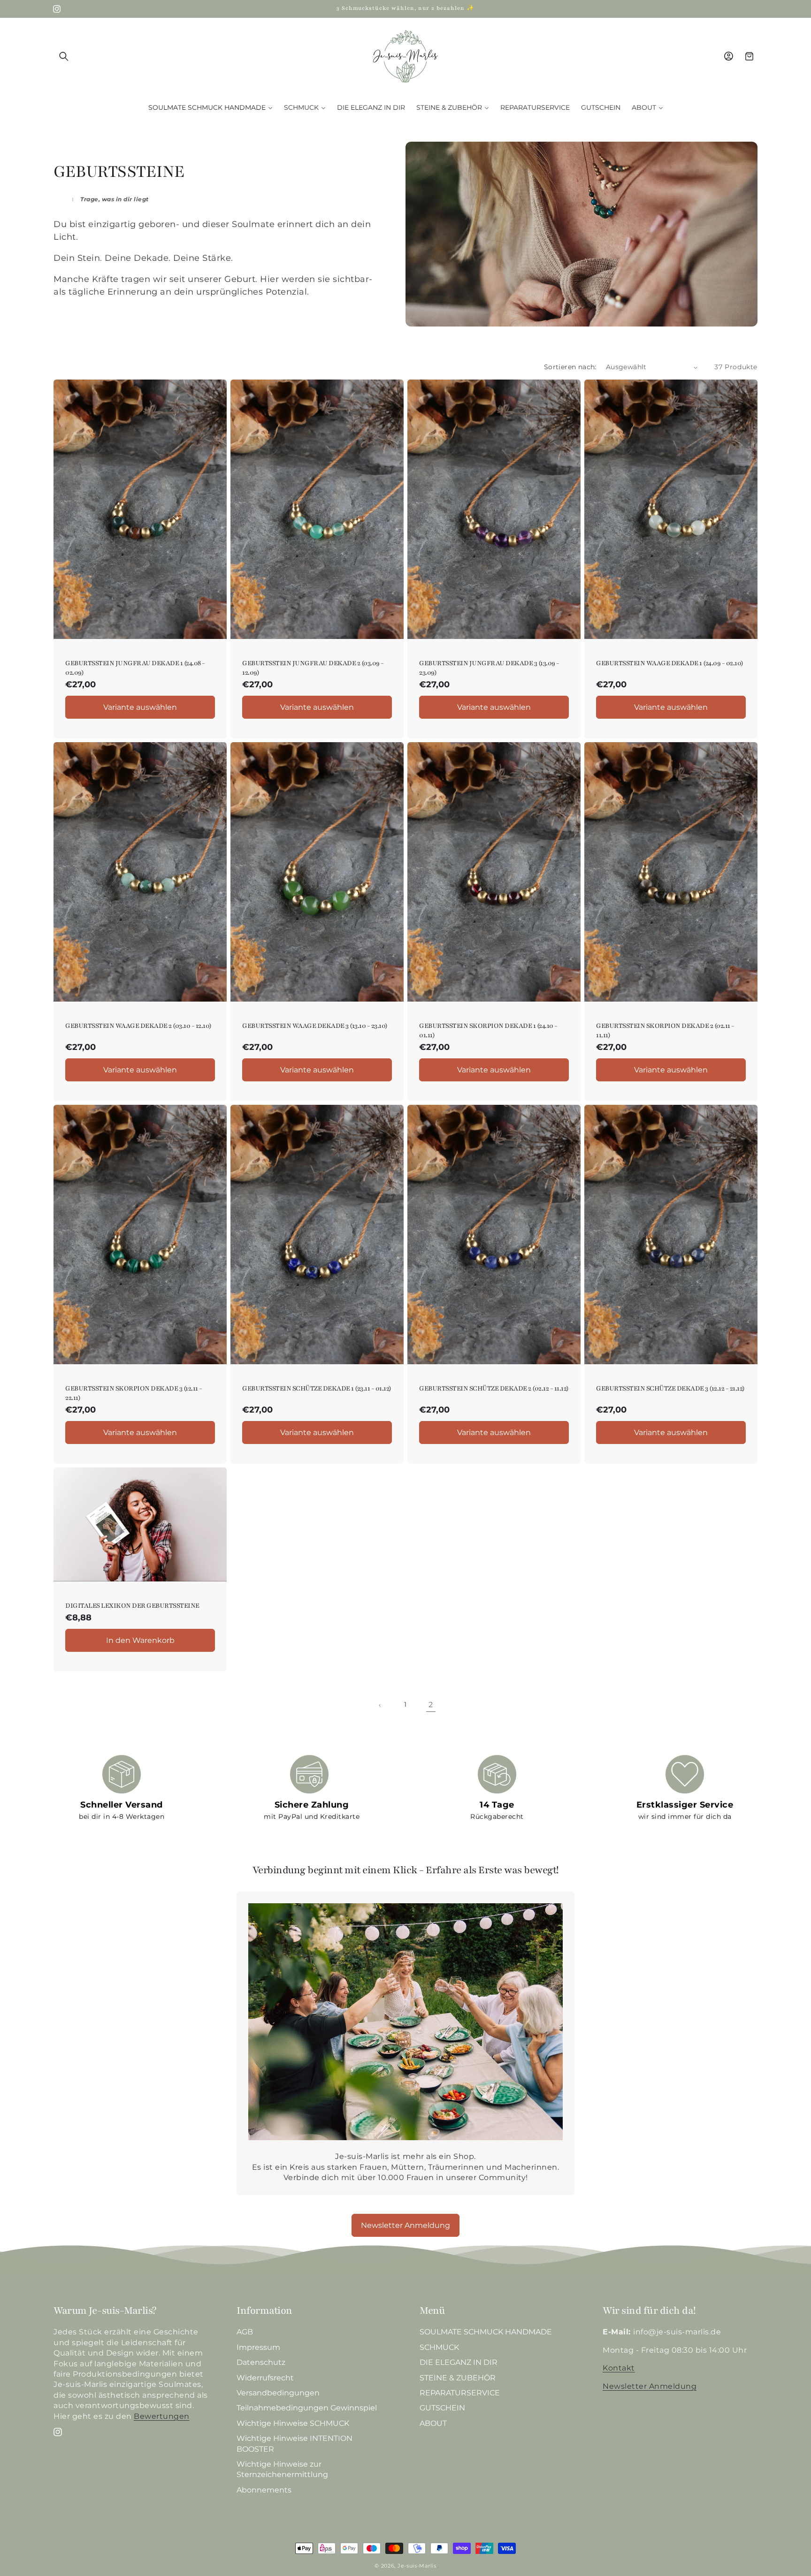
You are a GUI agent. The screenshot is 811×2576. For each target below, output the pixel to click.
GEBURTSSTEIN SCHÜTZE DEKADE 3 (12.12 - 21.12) (670, 1388)
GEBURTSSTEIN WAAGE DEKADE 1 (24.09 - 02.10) (670, 664)
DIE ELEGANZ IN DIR (459, 2363)
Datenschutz (261, 2363)
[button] (64, 56)
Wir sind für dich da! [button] (649, 2311)
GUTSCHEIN (442, 2408)
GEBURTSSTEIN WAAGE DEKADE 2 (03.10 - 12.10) (138, 1026)
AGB (245, 2332)
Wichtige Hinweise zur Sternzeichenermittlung (282, 2469)
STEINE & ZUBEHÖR (458, 2378)
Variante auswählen (140, 707)
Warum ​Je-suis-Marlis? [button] (105, 2311)
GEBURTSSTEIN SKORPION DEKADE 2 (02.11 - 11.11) (665, 1031)
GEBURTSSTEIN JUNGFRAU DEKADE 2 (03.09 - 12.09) (313, 668)
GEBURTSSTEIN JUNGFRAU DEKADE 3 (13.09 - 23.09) (489, 668)
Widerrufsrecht (265, 2378)
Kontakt (619, 2368)
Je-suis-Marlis (417, 2566)
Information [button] (264, 2311)
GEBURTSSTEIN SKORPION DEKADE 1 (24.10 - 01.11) (488, 1031)
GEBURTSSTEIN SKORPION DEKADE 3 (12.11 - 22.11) (134, 1393)
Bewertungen (162, 2416)
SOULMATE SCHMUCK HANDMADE (486, 2332)
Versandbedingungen (278, 2393)
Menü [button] (432, 2311)
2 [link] (431, 1705)
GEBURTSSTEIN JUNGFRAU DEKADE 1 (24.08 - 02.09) (135, 668)
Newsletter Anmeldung (405, 2225)
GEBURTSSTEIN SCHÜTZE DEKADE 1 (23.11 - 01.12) (317, 1388)
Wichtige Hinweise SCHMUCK (293, 2423)
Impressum (258, 2347)
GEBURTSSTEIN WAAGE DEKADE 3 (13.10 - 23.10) (315, 1026)
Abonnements (264, 2490)
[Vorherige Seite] (380, 1705)
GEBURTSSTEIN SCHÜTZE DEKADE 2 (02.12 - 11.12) (494, 1388)
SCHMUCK (439, 2347)
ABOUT (433, 2423)
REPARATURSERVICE (460, 2393)
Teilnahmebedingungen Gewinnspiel (307, 2408)
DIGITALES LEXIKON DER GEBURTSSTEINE (132, 1606)
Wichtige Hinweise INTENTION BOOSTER (295, 2444)
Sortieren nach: (570, 367)
